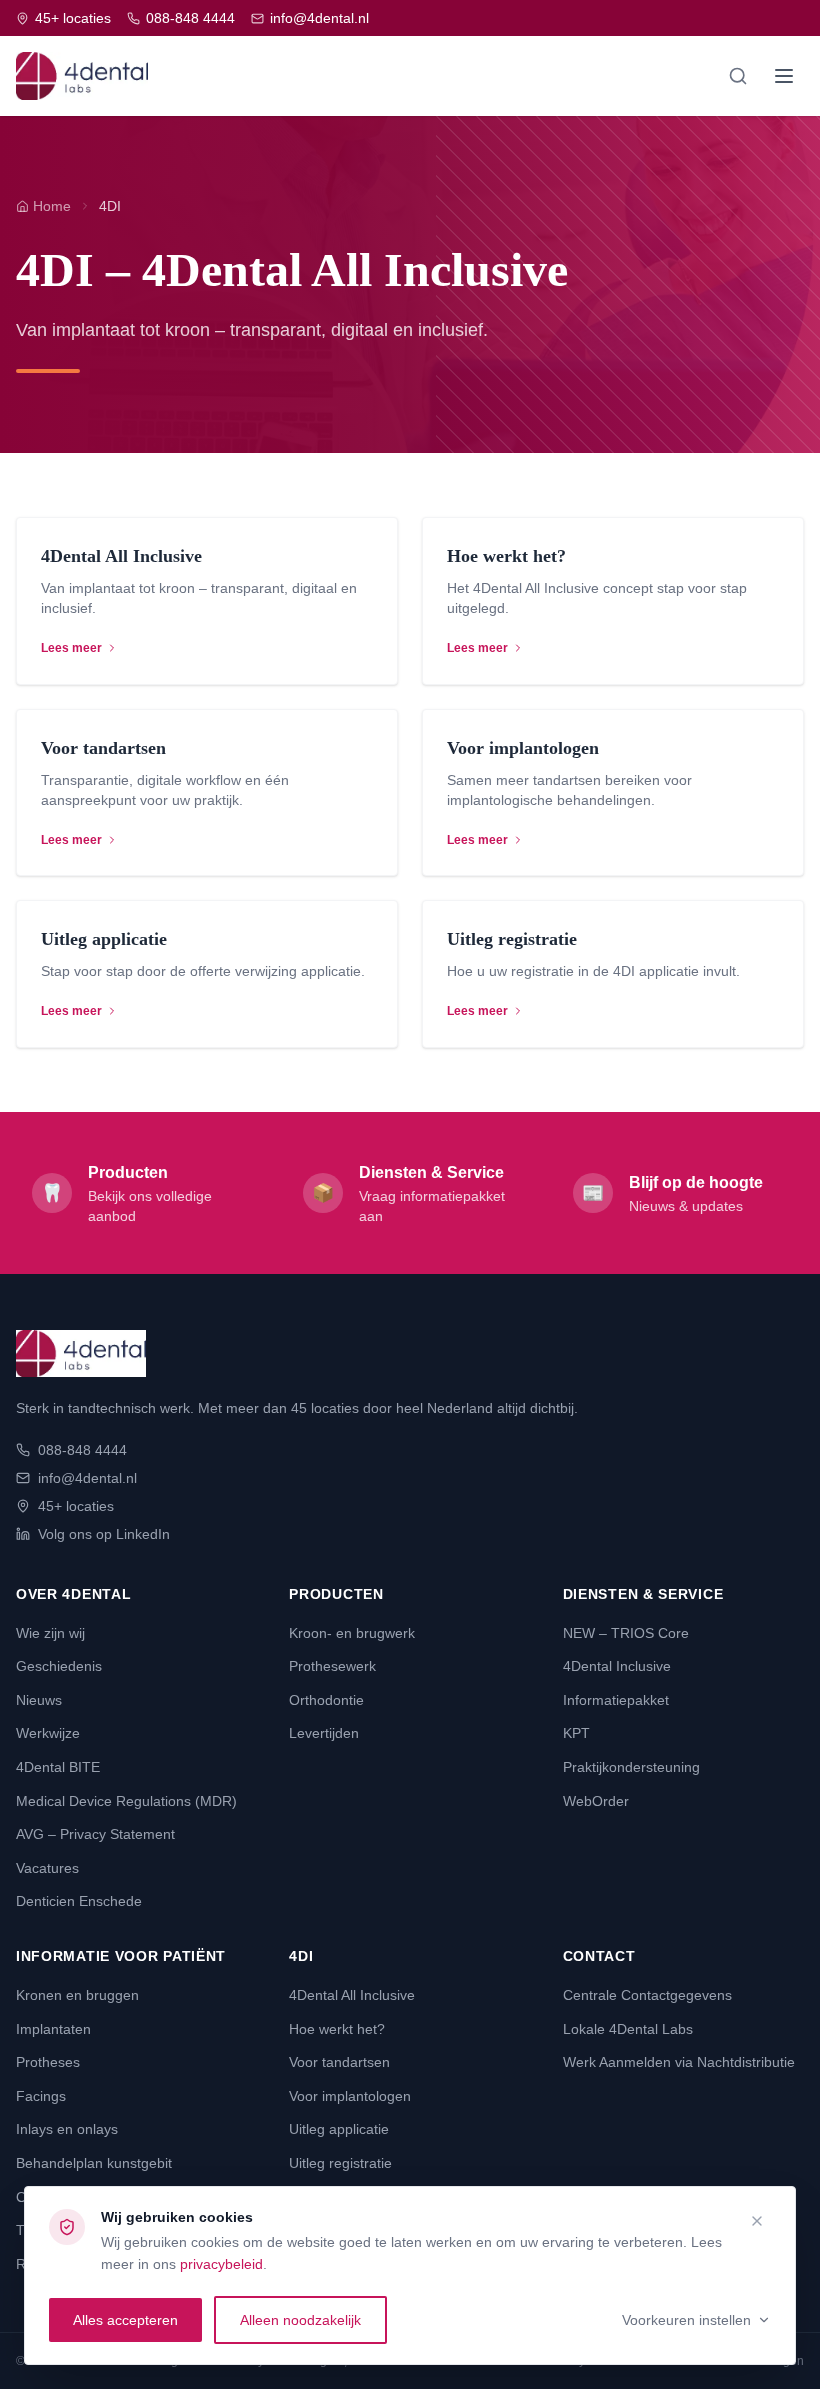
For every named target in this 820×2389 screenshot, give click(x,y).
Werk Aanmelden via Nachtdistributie (679, 2062)
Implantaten (53, 2029)
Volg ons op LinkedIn (104, 1534)
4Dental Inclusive (617, 1666)
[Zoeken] (738, 76)
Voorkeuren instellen (686, 2320)
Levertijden (324, 1733)
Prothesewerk (332, 1666)
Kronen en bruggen (77, 1995)
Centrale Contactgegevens (647, 1995)
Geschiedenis (59, 1666)
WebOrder (596, 1801)
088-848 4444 (190, 18)
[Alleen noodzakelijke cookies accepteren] (757, 2221)
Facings (41, 2096)
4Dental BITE (58, 1767)
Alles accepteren (125, 2320)
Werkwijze (48, 1733)
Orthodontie (326, 1700)
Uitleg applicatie (339, 2129)
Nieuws (39, 1700)
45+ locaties (73, 18)
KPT (576, 1733)
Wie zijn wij (50, 1633)
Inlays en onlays (67, 2129)
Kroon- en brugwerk (352, 1633)
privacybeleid (221, 2264)
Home (52, 206)
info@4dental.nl (319, 18)
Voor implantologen (350, 2096)
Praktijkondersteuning (631, 1767)
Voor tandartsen (339, 2062)
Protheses (48, 2062)
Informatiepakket (616, 1700)
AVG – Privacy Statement (95, 1834)
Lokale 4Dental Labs (628, 2029)
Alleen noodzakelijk (300, 2320)
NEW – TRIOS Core (626, 1633)
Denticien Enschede (79, 1901)
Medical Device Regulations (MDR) (126, 1801)
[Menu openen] (784, 76)
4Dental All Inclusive (352, 1995)
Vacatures (47, 1868)
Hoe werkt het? (337, 2029)
